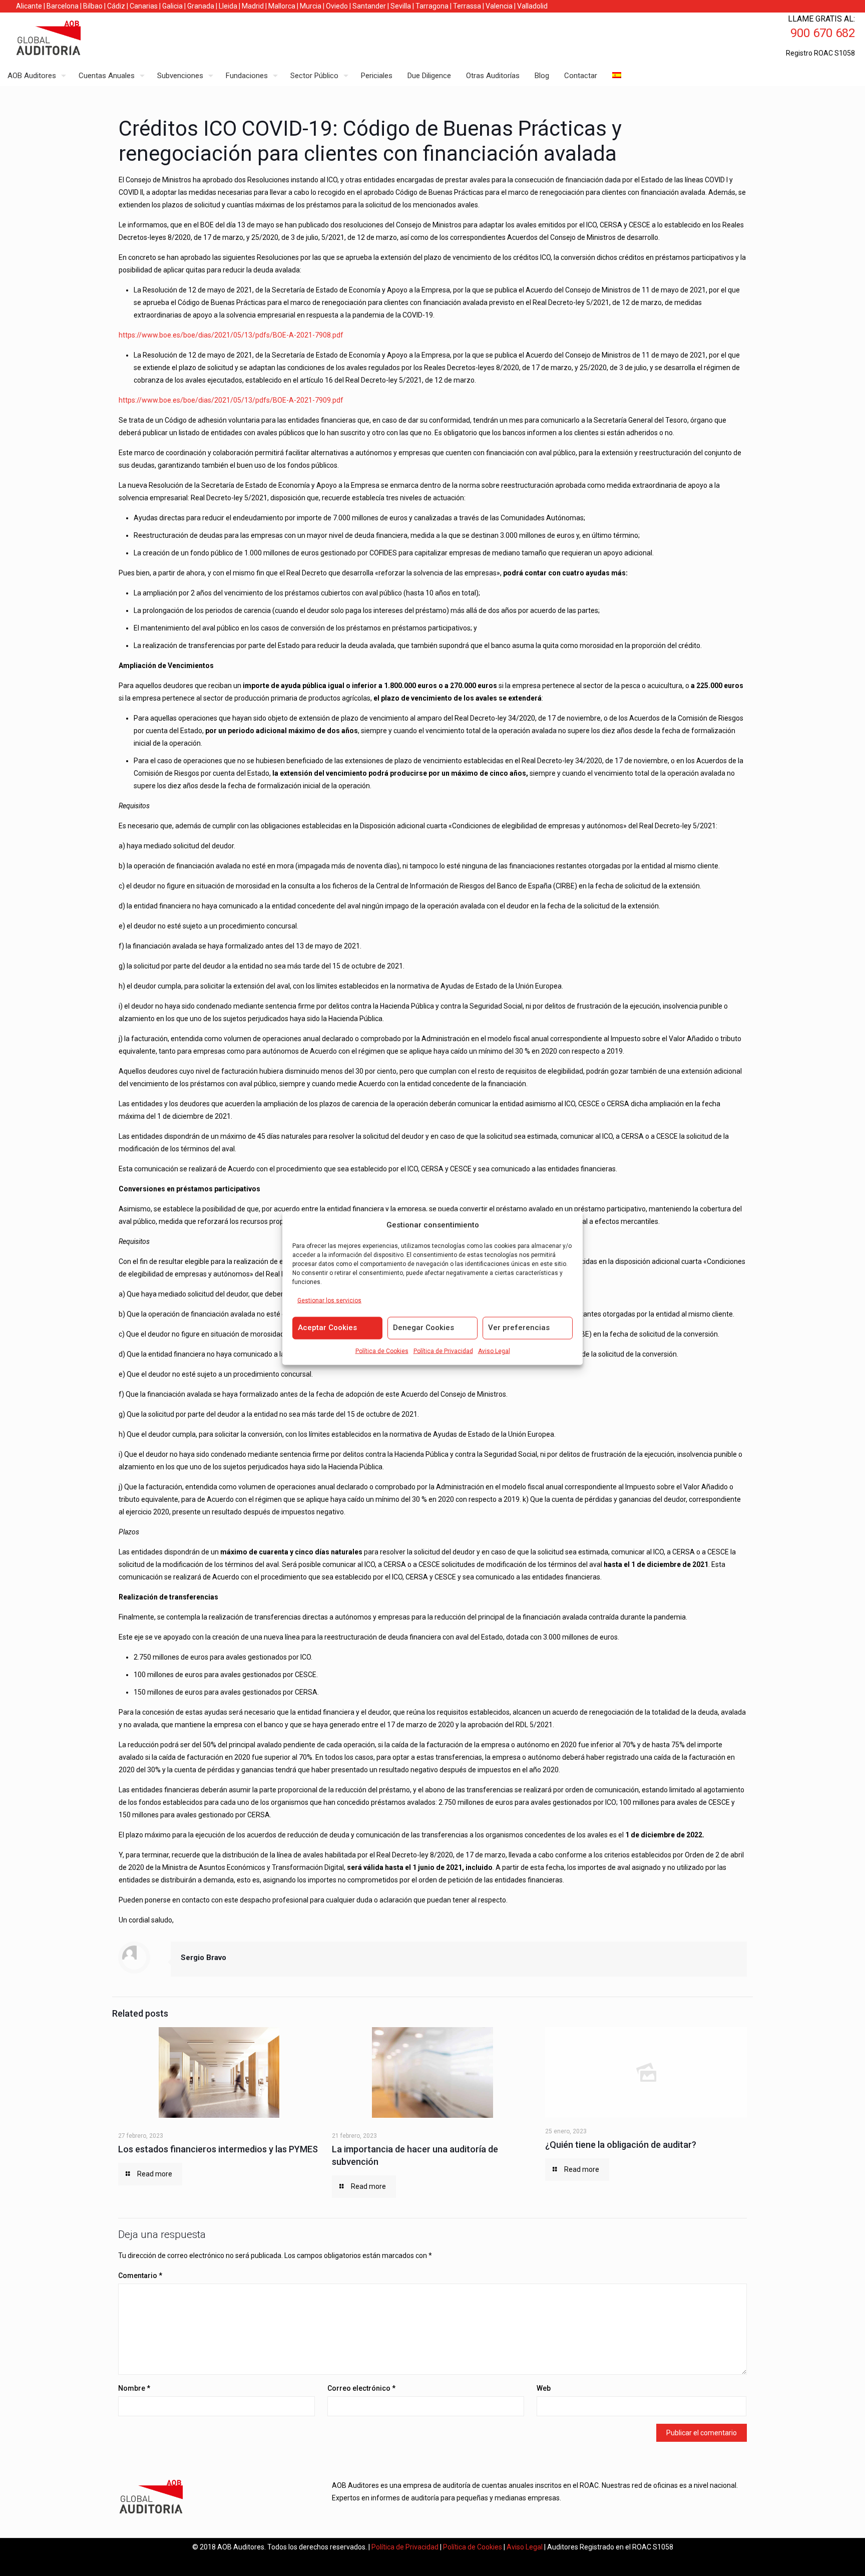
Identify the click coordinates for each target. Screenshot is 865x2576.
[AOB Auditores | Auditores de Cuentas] (70, 39)
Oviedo (337, 6)
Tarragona (432, 6)
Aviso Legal (494, 1351)
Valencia (499, 6)
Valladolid (532, 6)
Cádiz (116, 6)
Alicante (29, 6)
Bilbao (93, 6)
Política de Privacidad (443, 1351)
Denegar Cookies (423, 1328)
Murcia (311, 6)
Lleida (228, 6)
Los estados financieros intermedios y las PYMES (218, 2149)
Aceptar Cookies (327, 1328)
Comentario (140, 2276)
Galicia (172, 6)
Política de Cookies (382, 1351)
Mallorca (282, 6)
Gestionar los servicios (329, 1301)
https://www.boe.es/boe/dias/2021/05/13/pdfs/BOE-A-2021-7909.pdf (231, 400)
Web (544, 2388)
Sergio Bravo (203, 1958)
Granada (201, 6)
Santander (369, 6)
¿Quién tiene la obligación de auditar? (621, 2145)
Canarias (144, 6)
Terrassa (467, 6)
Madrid (253, 6)
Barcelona (63, 6)
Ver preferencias (519, 1328)
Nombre (134, 2388)
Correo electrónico (361, 2388)
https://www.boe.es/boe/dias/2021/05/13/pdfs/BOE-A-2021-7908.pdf (231, 335)
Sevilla (401, 6)
